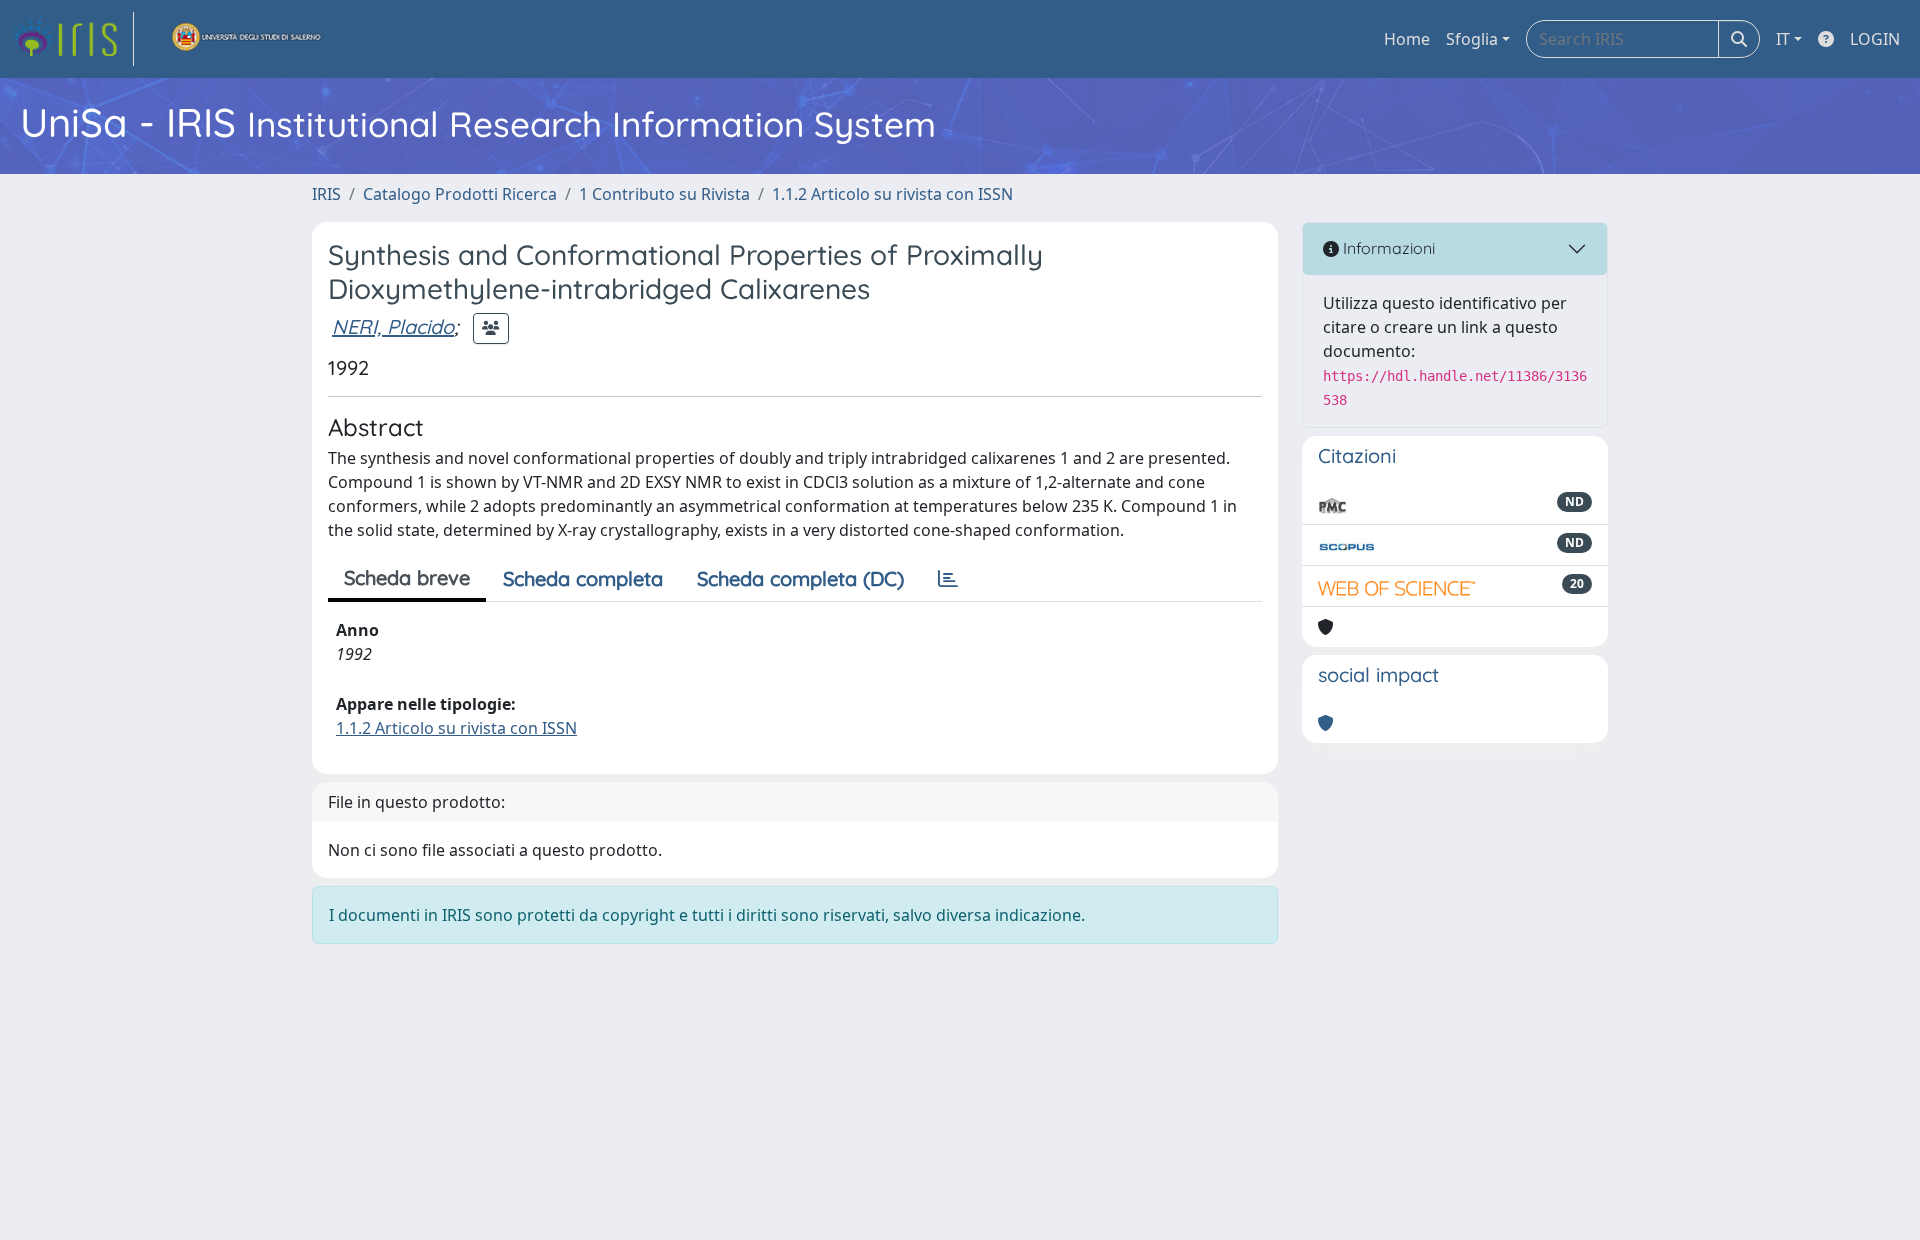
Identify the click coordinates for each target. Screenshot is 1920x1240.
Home (1407, 39)
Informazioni (1387, 248)
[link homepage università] (247, 39)
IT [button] (1783, 39)
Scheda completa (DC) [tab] (800, 578)
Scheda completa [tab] (583, 578)
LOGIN (1875, 39)
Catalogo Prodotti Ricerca (460, 194)
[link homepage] (73, 39)
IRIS (326, 194)
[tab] (948, 579)
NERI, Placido (393, 326)
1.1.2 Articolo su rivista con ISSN (892, 194)
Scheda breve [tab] (407, 577)
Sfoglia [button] (1472, 39)
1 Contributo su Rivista (664, 194)
